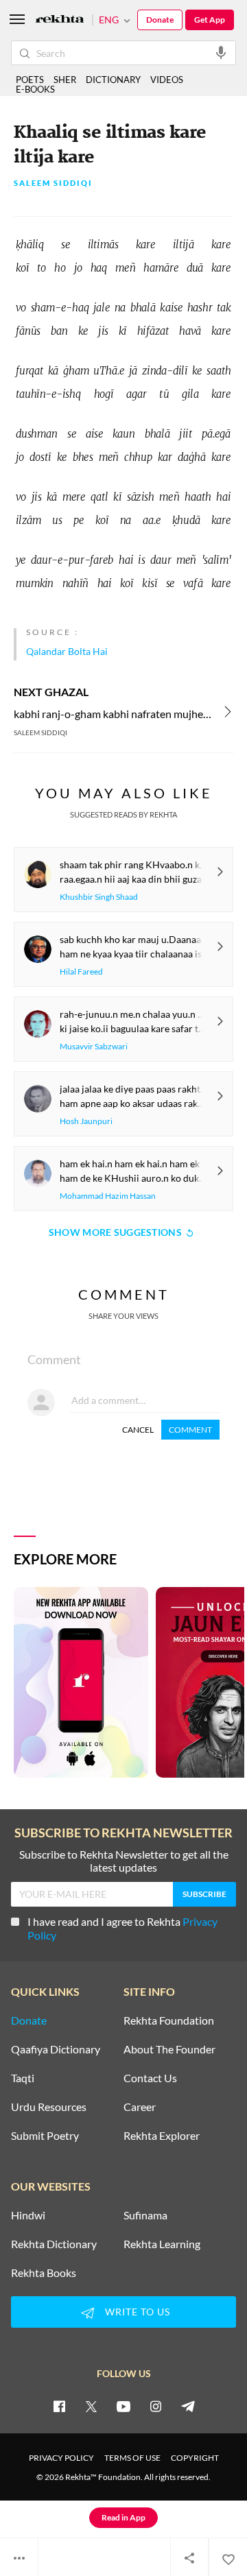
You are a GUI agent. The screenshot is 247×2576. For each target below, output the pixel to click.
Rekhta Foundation (169, 2020)
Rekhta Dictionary (54, 2244)
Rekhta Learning (162, 2244)
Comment (190, 1430)
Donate (160, 20)
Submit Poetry (45, 2136)
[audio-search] (221, 52)
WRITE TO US (138, 2312)
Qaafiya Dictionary (56, 2049)
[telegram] (188, 2406)
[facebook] (59, 2406)
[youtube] (123, 2406)
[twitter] (91, 2406)
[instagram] (156, 2406)
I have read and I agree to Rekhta (122, 1928)
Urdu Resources (49, 2107)
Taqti (23, 2078)
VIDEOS (167, 80)
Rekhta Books (44, 2273)
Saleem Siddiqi (53, 183)
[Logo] (60, 20)
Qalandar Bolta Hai (67, 651)
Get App (210, 20)
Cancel (138, 1430)
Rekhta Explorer (162, 2136)
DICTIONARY (113, 80)
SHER (65, 80)
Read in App (123, 2517)
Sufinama (145, 2215)
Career (140, 2107)
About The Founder (169, 2049)
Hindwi (28, 2215)
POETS (30, 80)
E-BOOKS (35, 89)
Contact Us (150, 2078)
